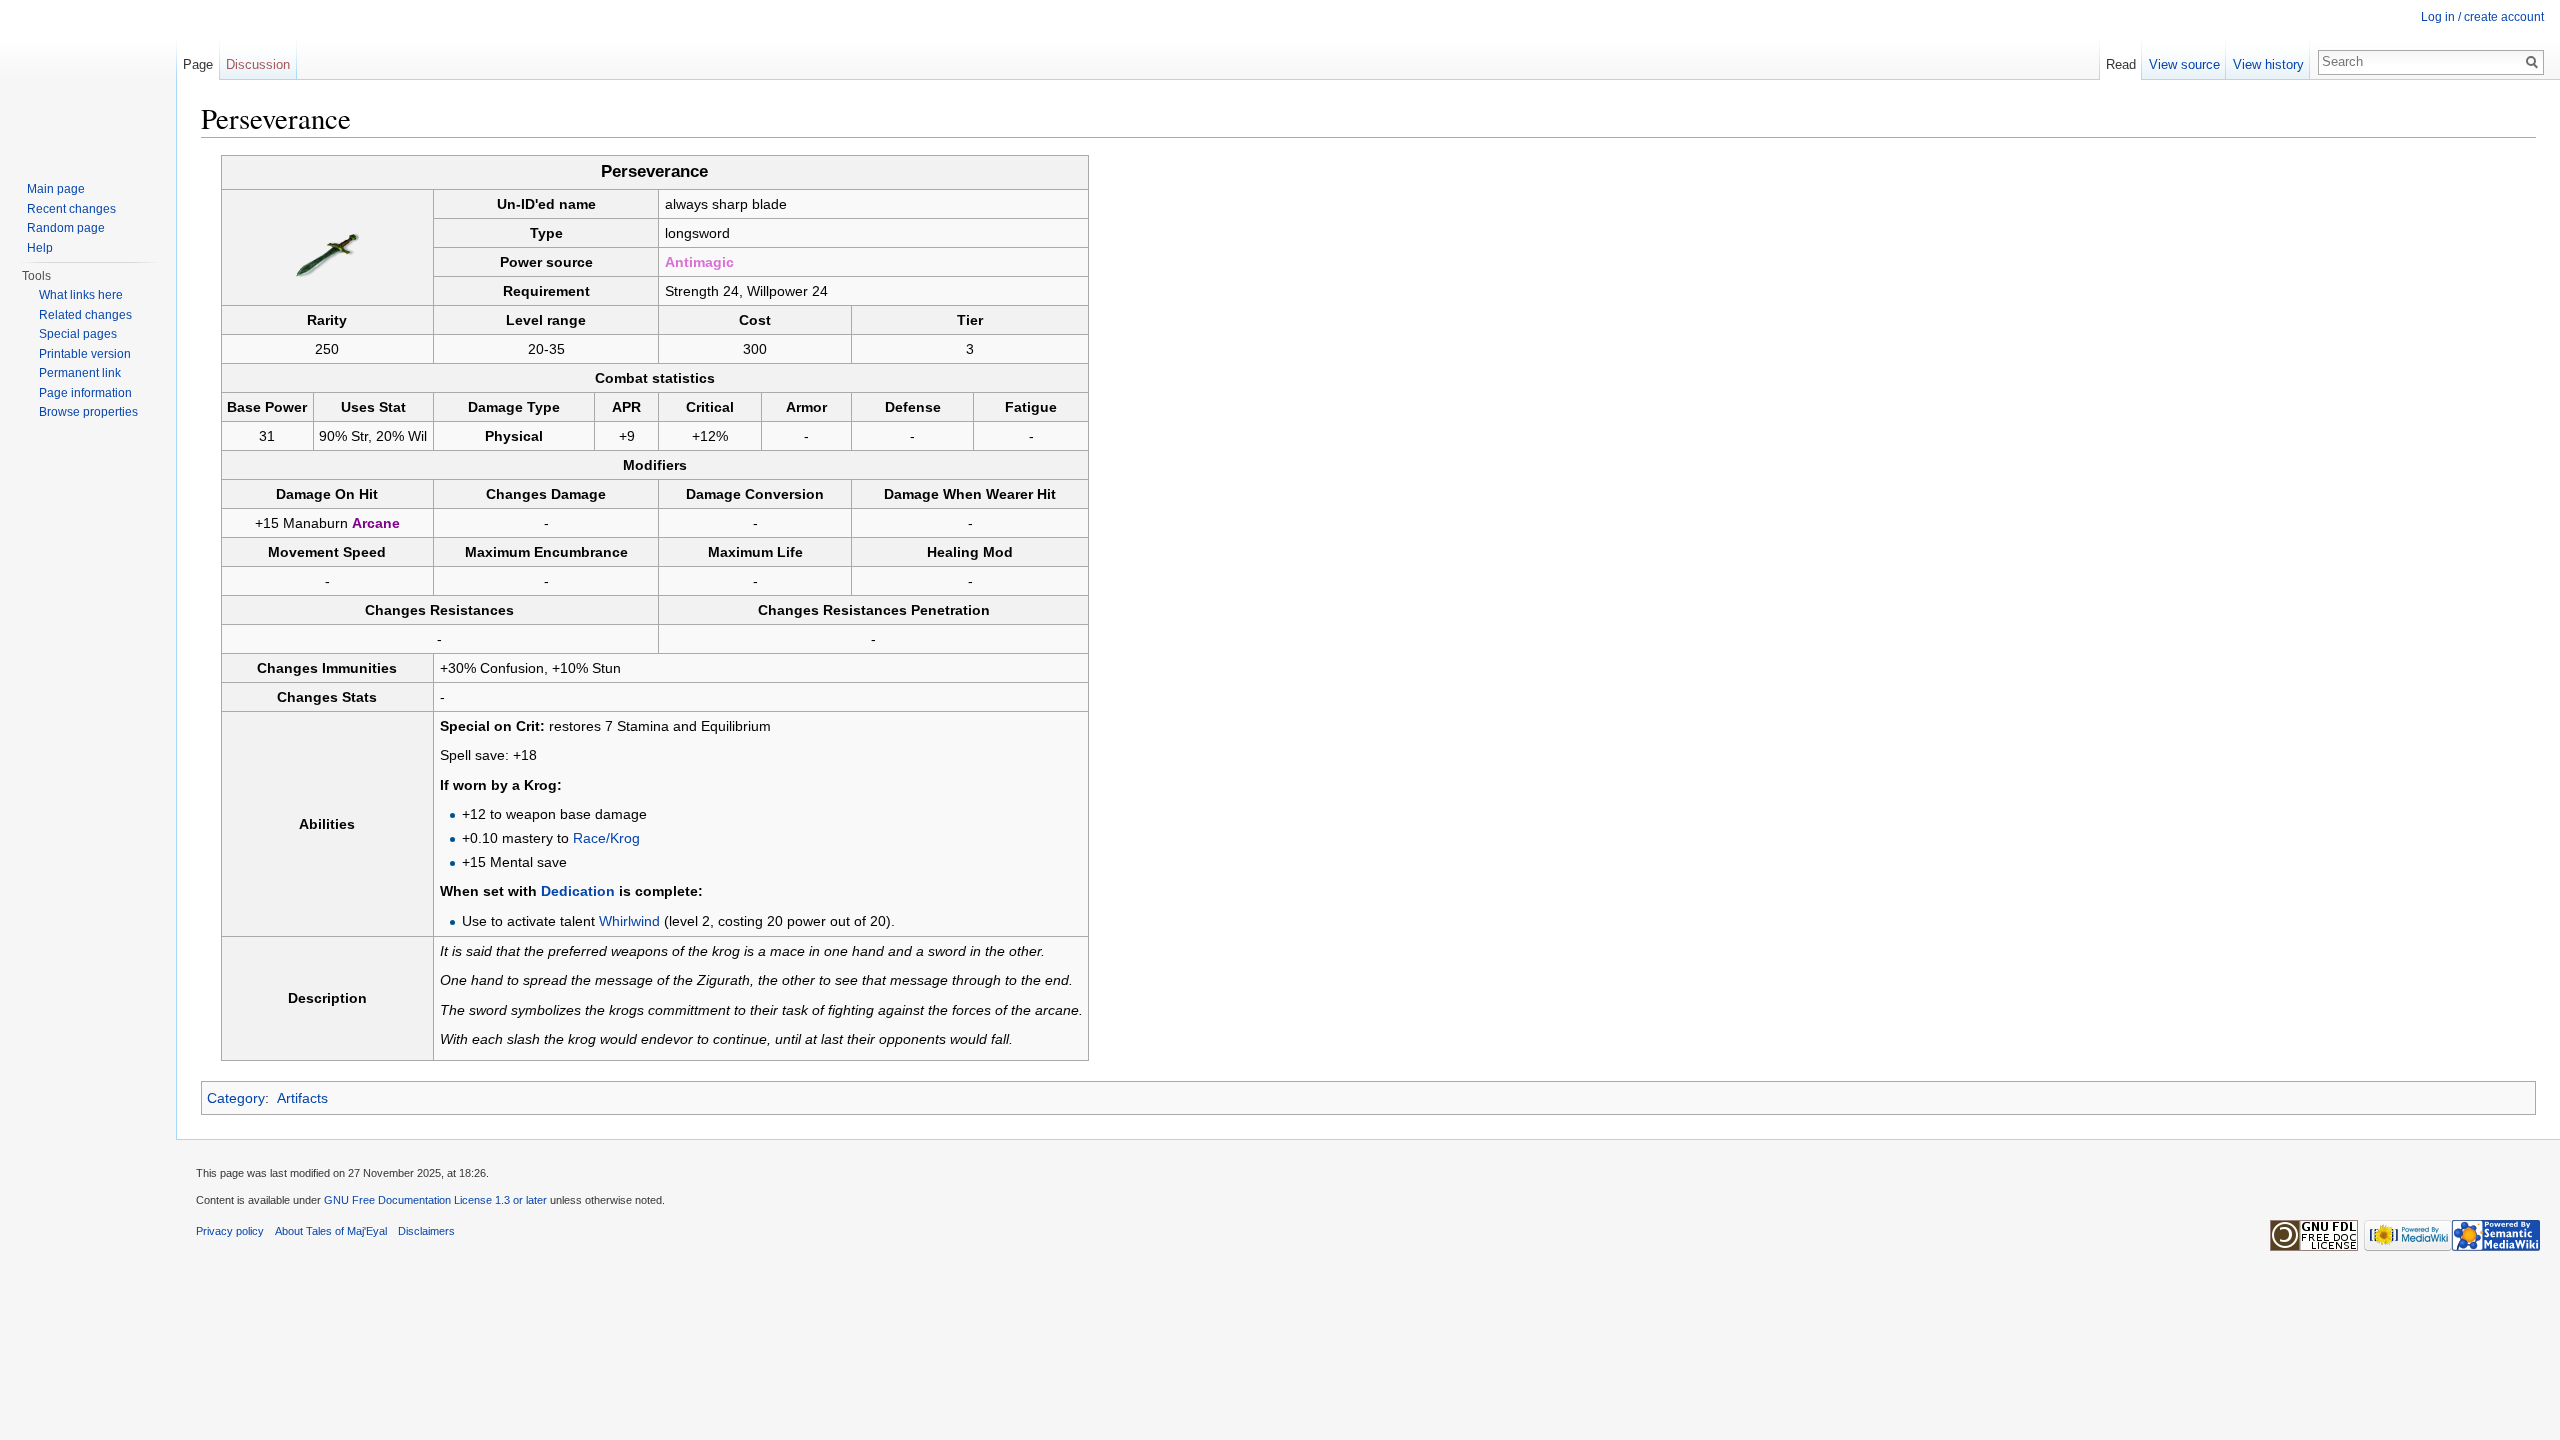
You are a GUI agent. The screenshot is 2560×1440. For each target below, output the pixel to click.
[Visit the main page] (88, 80)
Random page (66, 228)
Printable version (85, 354)
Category (236, 1098)
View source (2184, 64)
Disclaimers (426, 1231)
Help (40, 248)
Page (198, 64)
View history (2268, 64)
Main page (56, 189)
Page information (85, 393)
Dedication (578, 891)
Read (2121, 64)
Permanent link (80, 373)
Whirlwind (629, 921)
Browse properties (88, 412)
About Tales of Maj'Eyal (331, 1231)
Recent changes (71, 209)
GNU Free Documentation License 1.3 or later (435, 1200)
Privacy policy (230, 1231)
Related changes (85, 315)
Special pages (78, 334)
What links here (81, 295)
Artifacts (302, 1098)
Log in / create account (2482, 17)
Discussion (258, 64)
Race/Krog (606, 838)
